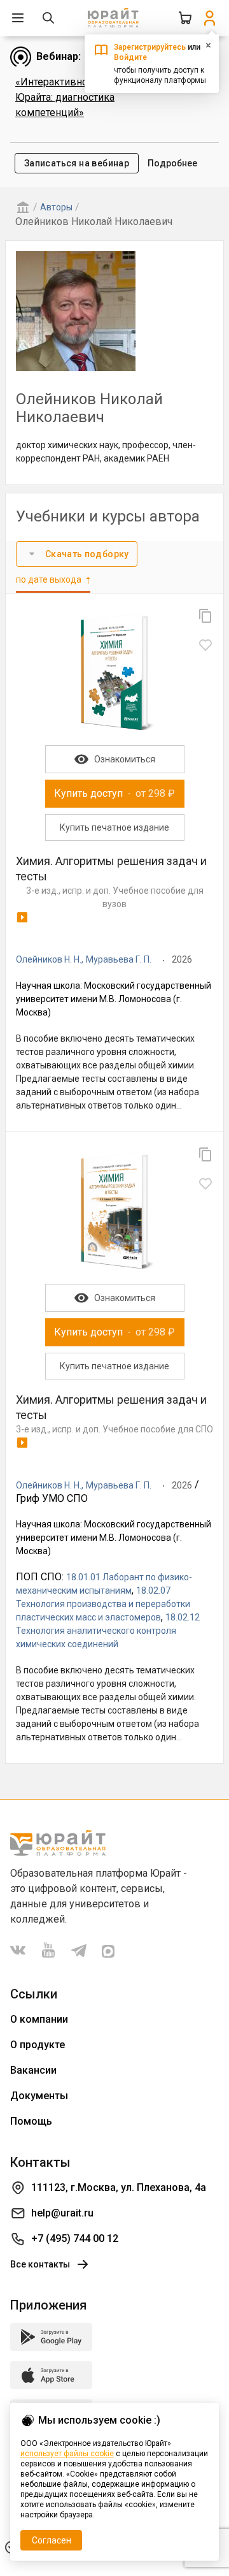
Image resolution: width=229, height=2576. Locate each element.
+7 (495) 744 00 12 (75, 2238)
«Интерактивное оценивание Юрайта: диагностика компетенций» (85, 97)
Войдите (130, 57)
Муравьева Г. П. (119, 959)
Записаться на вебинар (77, 163)
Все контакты (40, 2264)
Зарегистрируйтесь (150, 47)
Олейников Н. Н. (49, 959)
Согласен (52, 2540)
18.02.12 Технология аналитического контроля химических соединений (108, 1631)
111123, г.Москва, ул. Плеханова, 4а (119, 2187)
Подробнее (172, 163)
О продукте (38, 2045)
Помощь (31, 2121)
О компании (39, 2019)
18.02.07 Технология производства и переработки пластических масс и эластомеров (103, 1604)
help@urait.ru (62, 2213)
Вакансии (33, 2070)
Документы (39, 2096)
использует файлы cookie (67, 2454)
